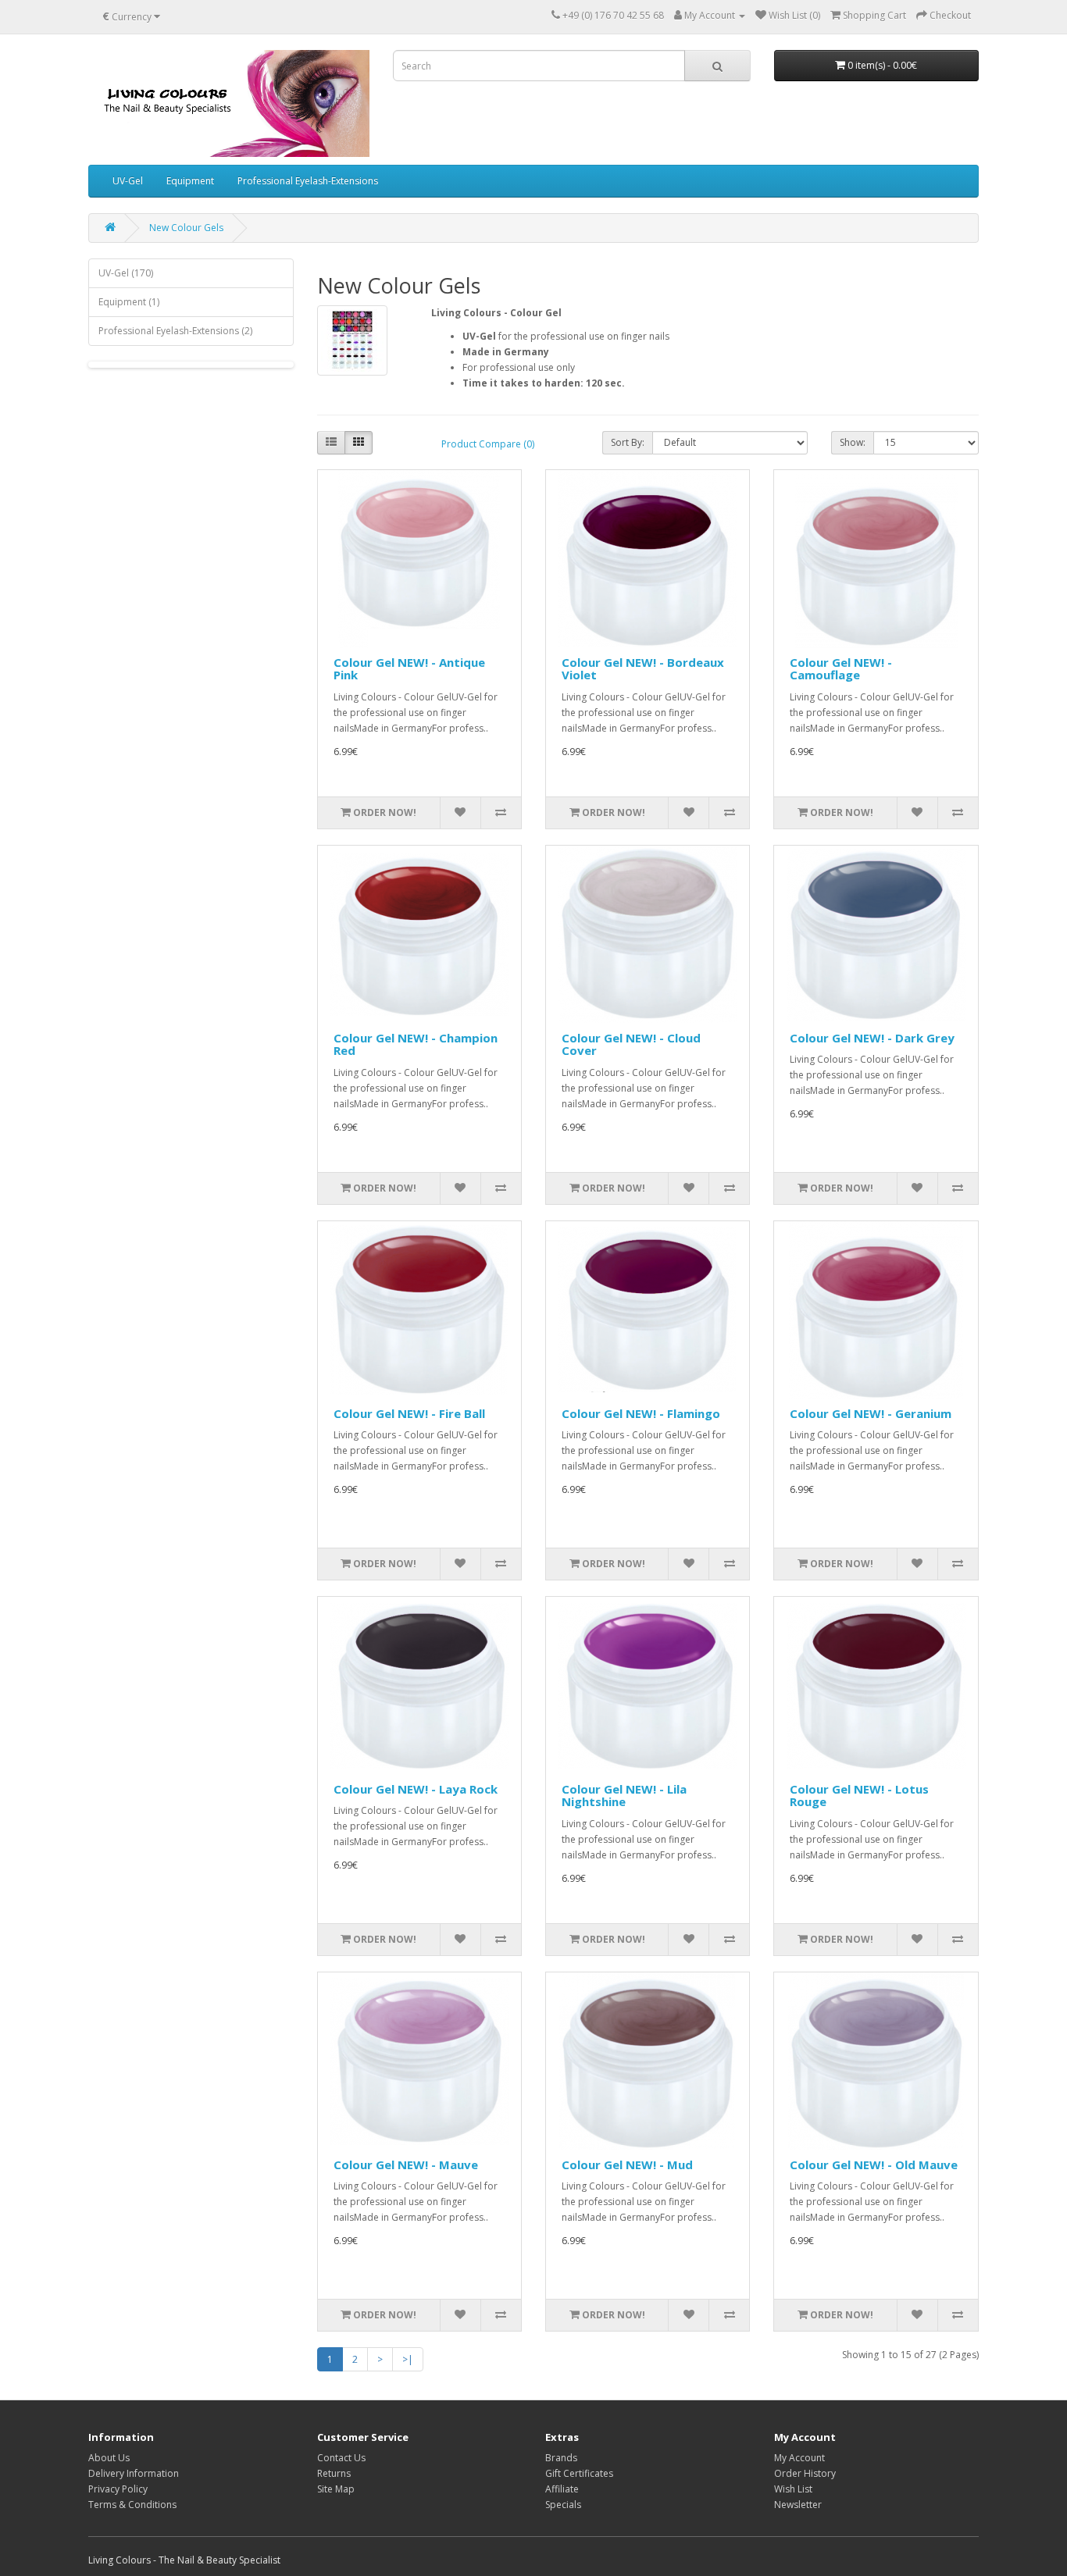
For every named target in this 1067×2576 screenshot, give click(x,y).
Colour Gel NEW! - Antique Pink (409, 669)
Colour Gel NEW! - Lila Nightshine (624, 1796)
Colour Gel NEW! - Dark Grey (872, 1038)
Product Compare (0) (488, 444)
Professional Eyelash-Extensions (308, 181)
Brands (561, 2458)
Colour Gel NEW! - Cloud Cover (631, 1044)
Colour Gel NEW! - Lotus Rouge (859, 1796)
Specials (563, 2505)
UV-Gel (128, 181)
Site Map (336, 2489)
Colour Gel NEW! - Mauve (406, 2164)
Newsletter (798, 2505)
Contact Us (341, 2458)
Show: (853, 442)
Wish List (793, 2489)
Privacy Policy (118, 2489)
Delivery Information (134, 2473)
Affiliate (562, 2489)
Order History (805, 2473)
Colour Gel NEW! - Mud (627, 2164)
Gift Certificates (579, 2473)
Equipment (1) (129, 302)
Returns (334, 2473)
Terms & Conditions (132, 2505)
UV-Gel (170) (126, 273)
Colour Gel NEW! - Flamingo (641, 1413)
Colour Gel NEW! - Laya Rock (416, 1789)
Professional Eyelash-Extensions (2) (175, 331)
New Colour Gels (186, 228)
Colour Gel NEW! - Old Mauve (874, 2164)
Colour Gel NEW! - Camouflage (841, 669)
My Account (799, 2458)
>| (408, 2359)
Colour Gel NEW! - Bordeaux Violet (643, 669)
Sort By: (628, 442)
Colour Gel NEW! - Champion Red (416, 1044)
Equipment (190, 181)
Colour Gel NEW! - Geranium (871, 1413)
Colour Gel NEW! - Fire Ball (409, 1413)
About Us (109, 2458)
